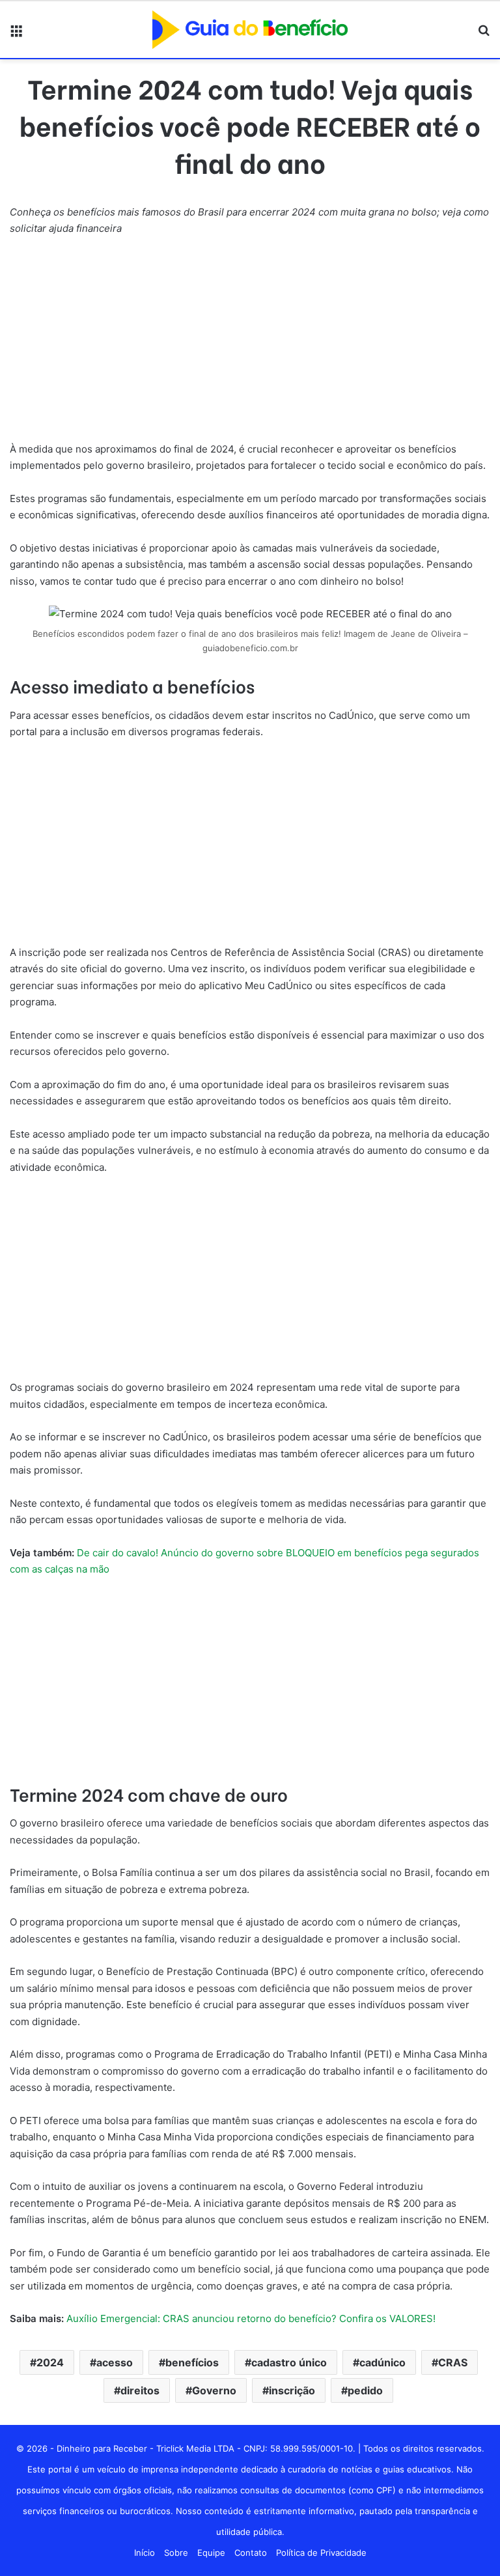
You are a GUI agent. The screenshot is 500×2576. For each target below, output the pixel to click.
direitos (140, 2390)
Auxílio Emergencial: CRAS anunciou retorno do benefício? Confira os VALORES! (251, 2318)
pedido (365, 2390)
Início (145, 2553)
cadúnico (382, 2362)
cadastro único (289, 2362)
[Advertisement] (250, 344)
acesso (115, 2362)
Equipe (211, 2553)
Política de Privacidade (321, 2553)
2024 (50, 2362)
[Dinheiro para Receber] (250, 30)
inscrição (292, 2390)
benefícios (192, 2362)
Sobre (176, 2553)
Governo (214, 2390)
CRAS (453, 2362)
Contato (251, 2553)
